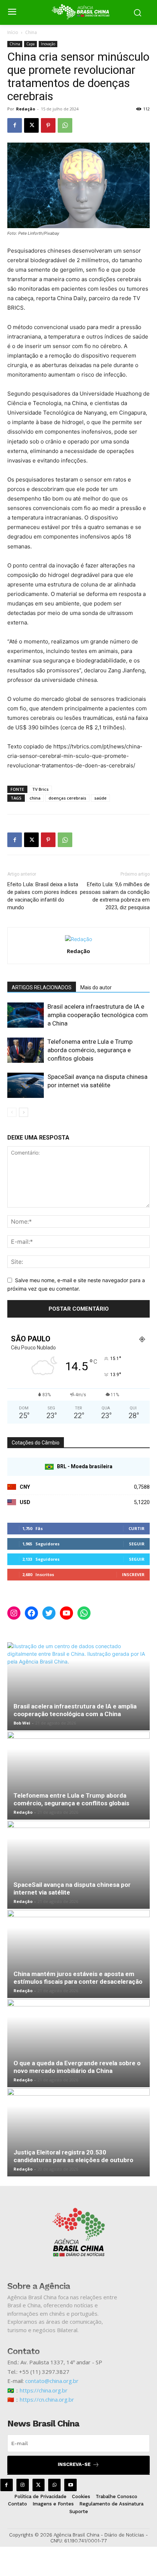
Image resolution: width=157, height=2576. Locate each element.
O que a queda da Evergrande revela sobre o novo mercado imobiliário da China (77, 2067)
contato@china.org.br (52, 2381)
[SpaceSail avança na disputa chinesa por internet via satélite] (26, 1085)
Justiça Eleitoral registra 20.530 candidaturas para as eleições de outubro (73, 2156)
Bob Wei (22, 1723)
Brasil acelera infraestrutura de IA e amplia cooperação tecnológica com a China (98, 1015)
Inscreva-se (74, 2464)
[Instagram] (23, 2485)
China (31, 32)
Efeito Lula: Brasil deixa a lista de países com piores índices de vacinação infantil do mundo (43, 896)
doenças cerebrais (67, 798)
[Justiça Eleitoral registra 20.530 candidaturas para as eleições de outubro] (78, 2132)
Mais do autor (96, 987)
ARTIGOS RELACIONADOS (42, 987)
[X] (31, 125)
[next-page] (24, 1112)
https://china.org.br (44, 2390)
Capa (30, 44)
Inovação (48, 44)
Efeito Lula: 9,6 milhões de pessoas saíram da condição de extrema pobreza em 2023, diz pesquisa (115, 896)
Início (13, 32)
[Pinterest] (48, 125)
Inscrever (133, 1574)
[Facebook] (15, 125)
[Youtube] (70, 2485)
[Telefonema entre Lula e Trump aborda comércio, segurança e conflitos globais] (26, 1050)
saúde (100, 798)
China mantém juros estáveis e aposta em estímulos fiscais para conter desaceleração (78, 1978)
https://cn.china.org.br (47, 2399)
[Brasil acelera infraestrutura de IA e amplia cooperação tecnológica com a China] (26, 1015)
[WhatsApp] (65, 125)
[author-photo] (78, 939)
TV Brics (40, 789)
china (35, 798)
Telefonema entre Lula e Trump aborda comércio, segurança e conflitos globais (90, 1050)
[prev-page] (12, 1112)
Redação (26, 109)
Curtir (137, 1528)
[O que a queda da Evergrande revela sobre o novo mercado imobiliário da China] (78, 2043)
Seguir (137, 1544)
